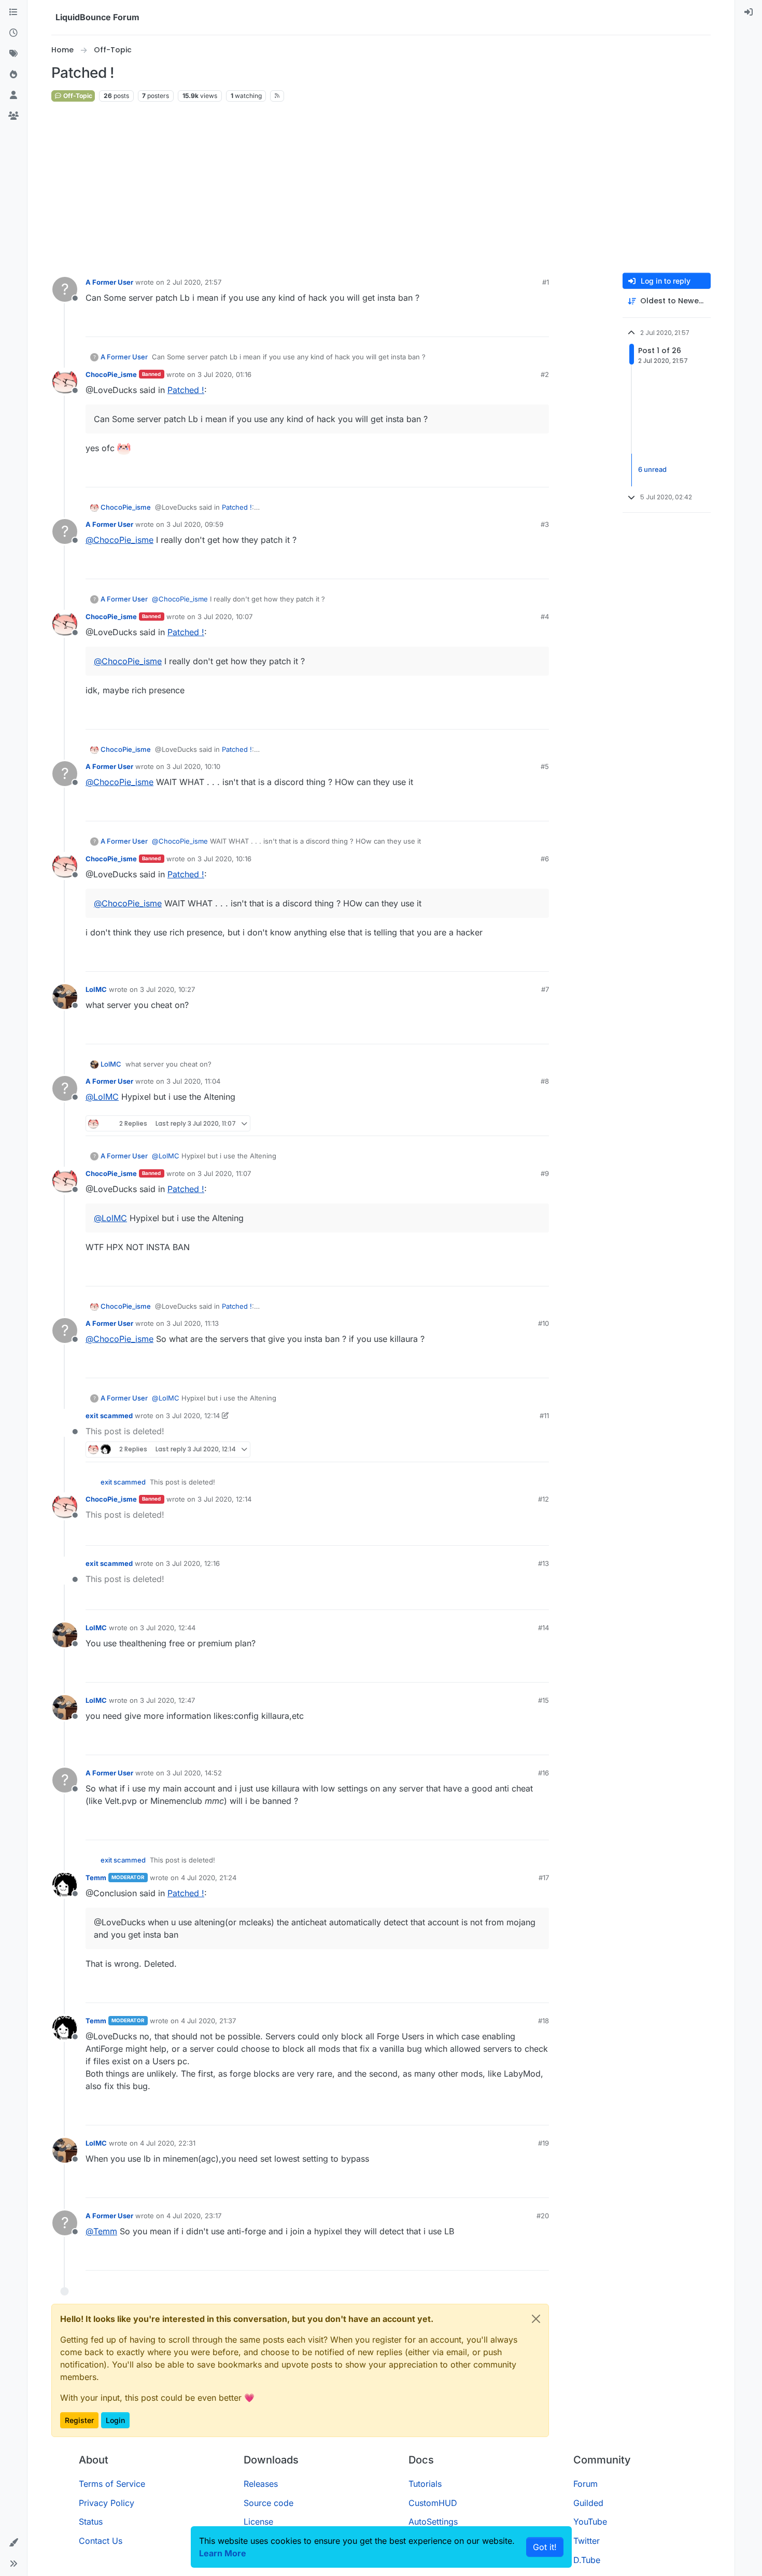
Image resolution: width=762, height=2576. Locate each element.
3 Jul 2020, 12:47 (167, 1700)
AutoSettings (433, 2522)
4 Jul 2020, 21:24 (209, 1878)
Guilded (588, 2503)
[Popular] (13, 75)
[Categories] (13, 12)
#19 (544, 2143)
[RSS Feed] (277, 96)
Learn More (223, 2553)
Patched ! (186, 390)
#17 (544, 1878)
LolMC (96, 989)
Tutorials (425, 2484)
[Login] (749, 12)
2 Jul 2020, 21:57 (194, 282)
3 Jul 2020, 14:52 (194, 1773)
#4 (545, 617)
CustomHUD (433, 2503)
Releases (261, 2484)
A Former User (109, 282)
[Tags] (13, 54)
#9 (545, 1173)
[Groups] (13, 116)
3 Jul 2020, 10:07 (225, 617)
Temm (96, 1878)
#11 (544, 1416)
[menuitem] (749, 12)
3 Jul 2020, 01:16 (224, 374)
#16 (544, 1773)
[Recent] (13, 33)
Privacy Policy (107, 2503)
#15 (544, 1700)
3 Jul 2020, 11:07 (224, 1173)
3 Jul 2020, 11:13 (193, 1323)
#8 (545, 1081)
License (258, 2522)
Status (91, 2522)
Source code (269, 2503)
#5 (545, 766)
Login (115, 2420)
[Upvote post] (522, 324)
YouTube (590, 2522)
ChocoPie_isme (111, 374)
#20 (543, 2216)
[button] (13, 2543)
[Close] (536, 2319)
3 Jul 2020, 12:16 (193, 1563)
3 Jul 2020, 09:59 (195, 524)
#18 (544, 2021)
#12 (544, 1499)
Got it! (545, 2547)
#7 (545, 989)
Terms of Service (112, 2484)
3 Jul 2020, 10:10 (193, 766)
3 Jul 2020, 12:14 (193, 1416)
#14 (544, 1628)
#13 (544, 1563)
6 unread (652, 470)
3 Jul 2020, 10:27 (167, 989)
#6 (545, 859)
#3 (545, 524)
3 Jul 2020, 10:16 (224, 859)
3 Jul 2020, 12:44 (168, 1628)
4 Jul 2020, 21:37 (208, 2021)
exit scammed (109, 1416)
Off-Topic (77, 96)
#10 (544, 1323)
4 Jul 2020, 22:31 (168, 2143)
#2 (545, 374)
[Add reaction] (502, 324)
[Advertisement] (381, 188)
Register (79, 2420)
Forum (585, 2484)
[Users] (13, 95)
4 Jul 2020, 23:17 (194, 2216)
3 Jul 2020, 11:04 (193, 1081)
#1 (546, 282)
